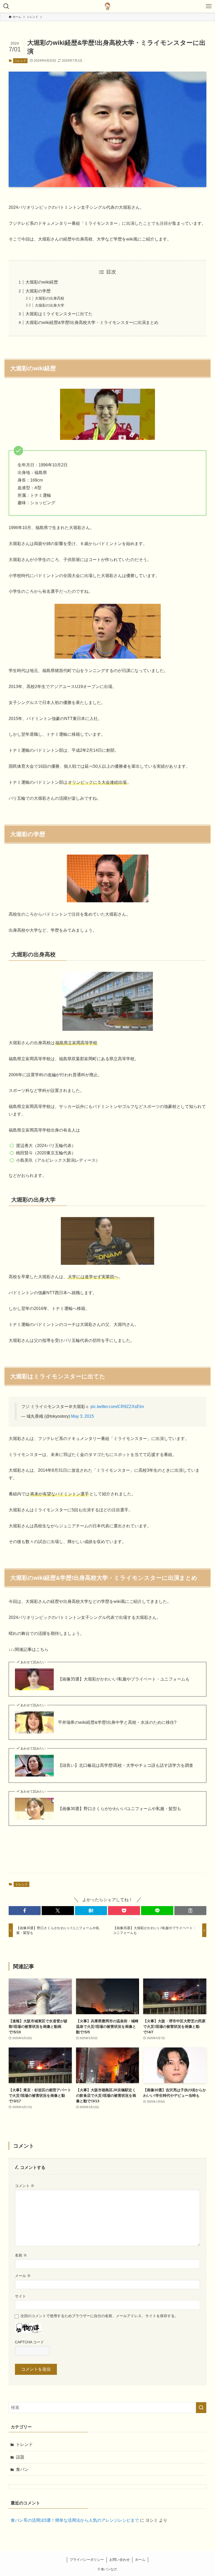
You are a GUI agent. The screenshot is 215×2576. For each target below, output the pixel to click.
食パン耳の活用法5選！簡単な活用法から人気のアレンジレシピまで (75, 2520)
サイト (20, 2296)
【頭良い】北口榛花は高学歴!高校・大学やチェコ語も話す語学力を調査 (126, 1765)
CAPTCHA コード (29, 2342)
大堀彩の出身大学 (50, 305)
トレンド (20, 61)
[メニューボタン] (209, 6)
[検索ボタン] (6, 6)
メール (23, 2276)
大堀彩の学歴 (38, 291)
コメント (25, 2186)
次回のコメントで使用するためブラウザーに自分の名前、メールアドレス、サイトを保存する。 (99, 2316)
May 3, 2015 (82, 1416)
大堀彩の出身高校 (50, 298)
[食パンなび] (107, 6)
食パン (22, 2469)
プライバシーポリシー (87, 2560)
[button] (25, 1911)
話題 (20, 2457)
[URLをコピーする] (190, 1911)
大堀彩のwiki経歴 (42, 282)
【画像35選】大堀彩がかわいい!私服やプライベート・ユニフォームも (124, 1679)
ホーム (140, 2560)
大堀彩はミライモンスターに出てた (59, 314)
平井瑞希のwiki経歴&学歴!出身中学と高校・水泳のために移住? (117, 1722)
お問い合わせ (120, 2560)
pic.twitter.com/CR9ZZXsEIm (117, 1407)
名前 (21, 2255)
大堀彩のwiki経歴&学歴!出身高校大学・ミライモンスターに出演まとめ (92, 322)
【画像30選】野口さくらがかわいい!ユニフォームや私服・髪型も (120, 1809)
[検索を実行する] (201, 2408)
